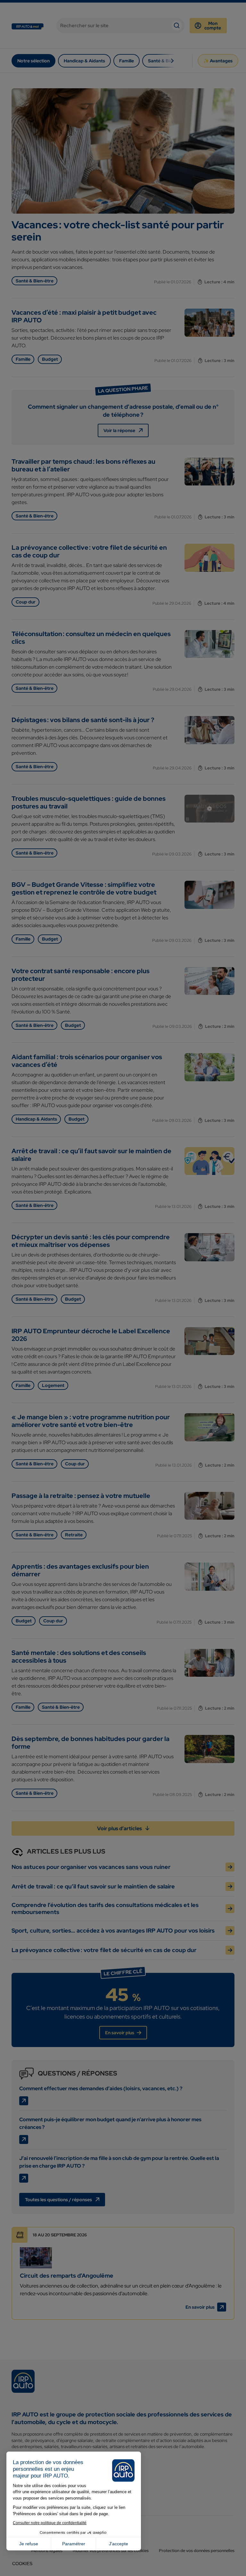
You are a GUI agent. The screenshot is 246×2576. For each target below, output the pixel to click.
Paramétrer (74, 2544)
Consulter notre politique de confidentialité (50, 2523)
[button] (22, 2564)
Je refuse (29, 2544)
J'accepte (119, 2544)
